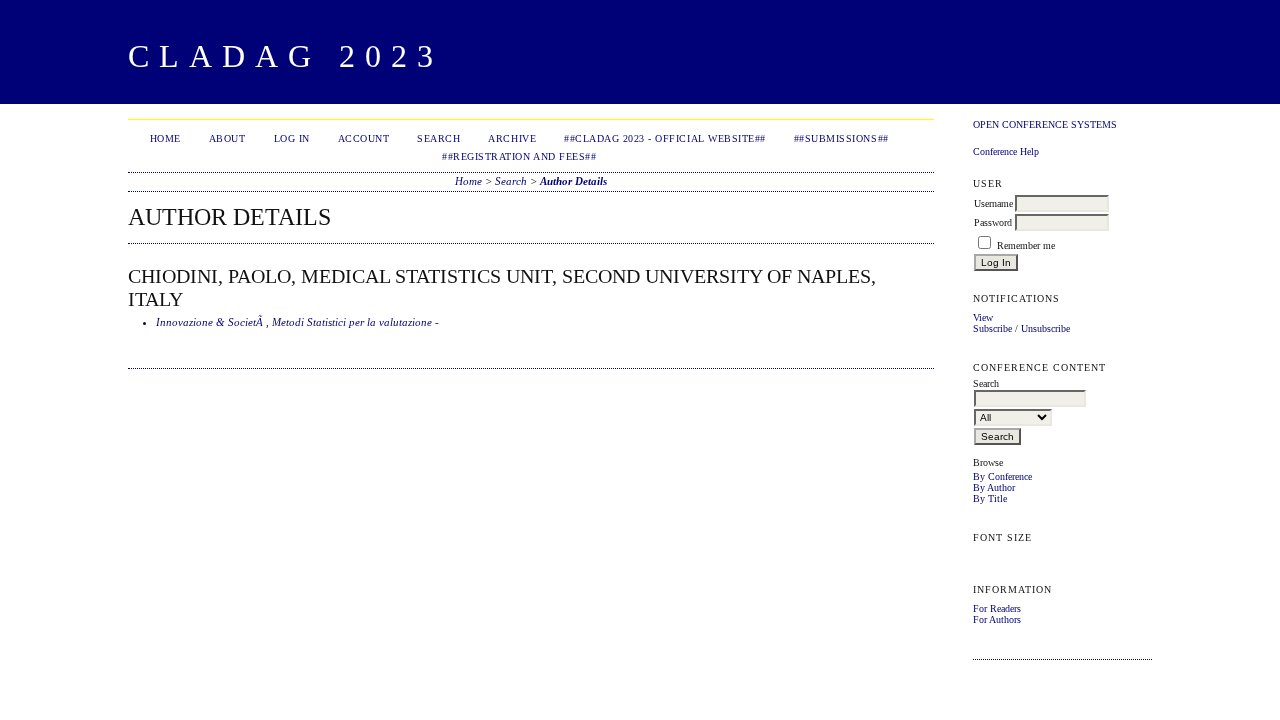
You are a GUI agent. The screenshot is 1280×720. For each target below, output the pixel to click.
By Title (990, 498)
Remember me (1026, 245)
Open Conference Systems (1045, 124)
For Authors (997, 619)
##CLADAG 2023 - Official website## (665, 138)
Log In (292, 138)
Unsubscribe (1045, 328)
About (227, 138)
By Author (994, 487)
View (983, 317)
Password (993, 222)
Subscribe (992, 328)
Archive (512, 138)
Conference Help (1006, 151)
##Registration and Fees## (519, 156)
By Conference (1002, 476)
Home (165, 138)
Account (364, 138)
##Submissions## (841, 138)
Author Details (573, 181)
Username (993, 203)
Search (438, 138)
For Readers (997, 608)
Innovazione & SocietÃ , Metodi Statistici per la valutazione (294, 322)
